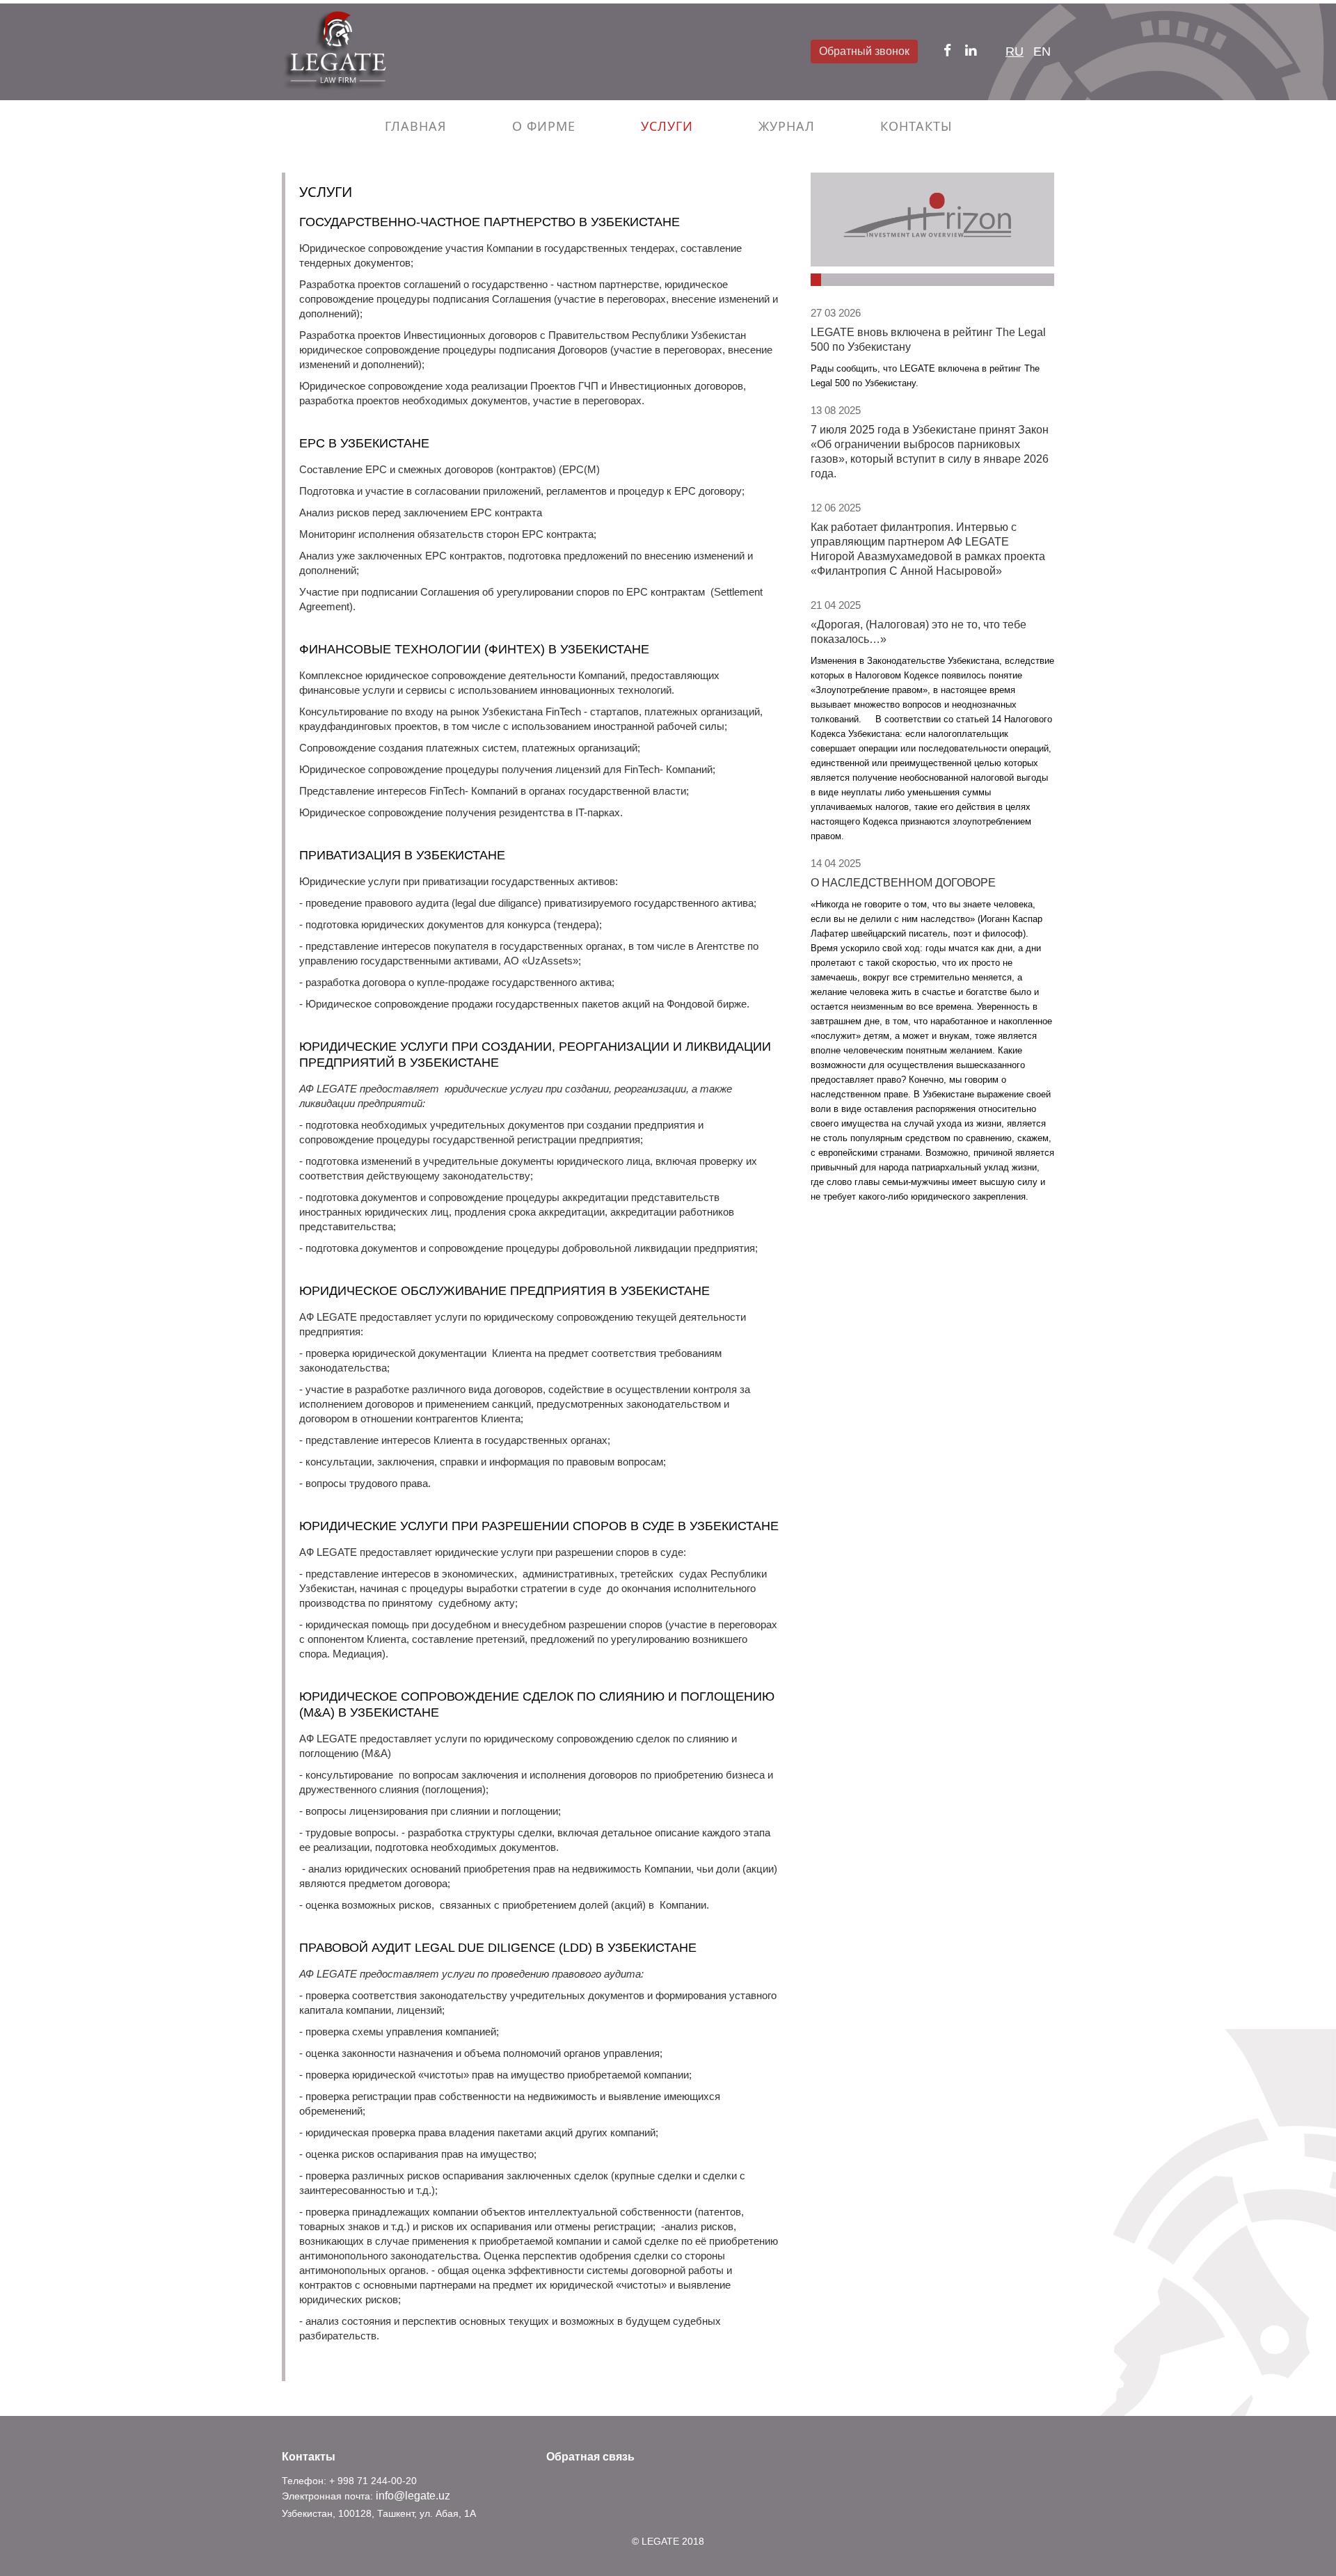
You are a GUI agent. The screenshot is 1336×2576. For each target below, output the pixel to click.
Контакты (916, 126)
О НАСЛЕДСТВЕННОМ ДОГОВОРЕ (903, 883)
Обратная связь (590, 2457)
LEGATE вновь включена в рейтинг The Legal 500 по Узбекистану (928, 340)
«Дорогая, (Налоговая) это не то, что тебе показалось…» (918, 632)
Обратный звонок (864, 51)
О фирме (544, 126)
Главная (416, 126)
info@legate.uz (413, 2496)
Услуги (667, 126)
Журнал (787, 126)
